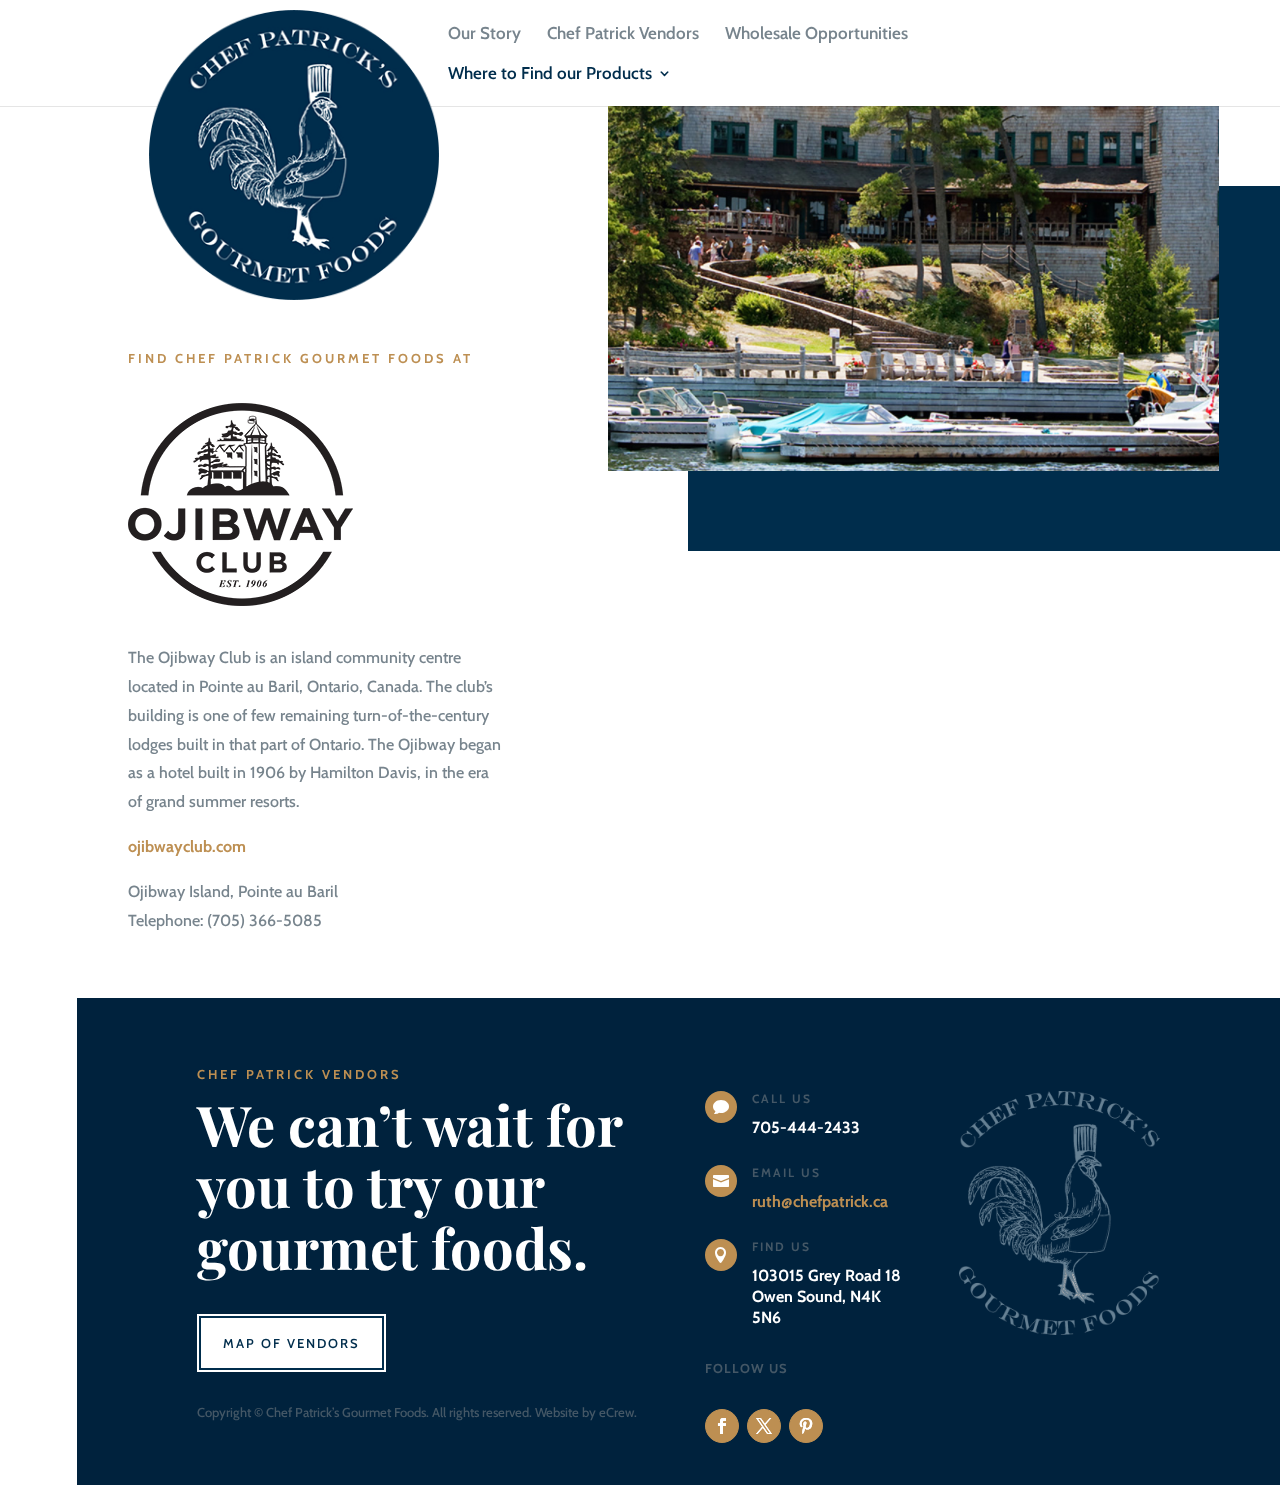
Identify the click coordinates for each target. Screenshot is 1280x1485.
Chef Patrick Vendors (623, 34)
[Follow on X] (764, 1426)
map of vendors (291, 1343)
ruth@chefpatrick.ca (820, 1201)
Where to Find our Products (550, 74)
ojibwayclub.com (187, 846)
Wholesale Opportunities (816, 34)
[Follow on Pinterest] (806, 1426)
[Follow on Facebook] (722, 1426)
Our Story (484, 34)
